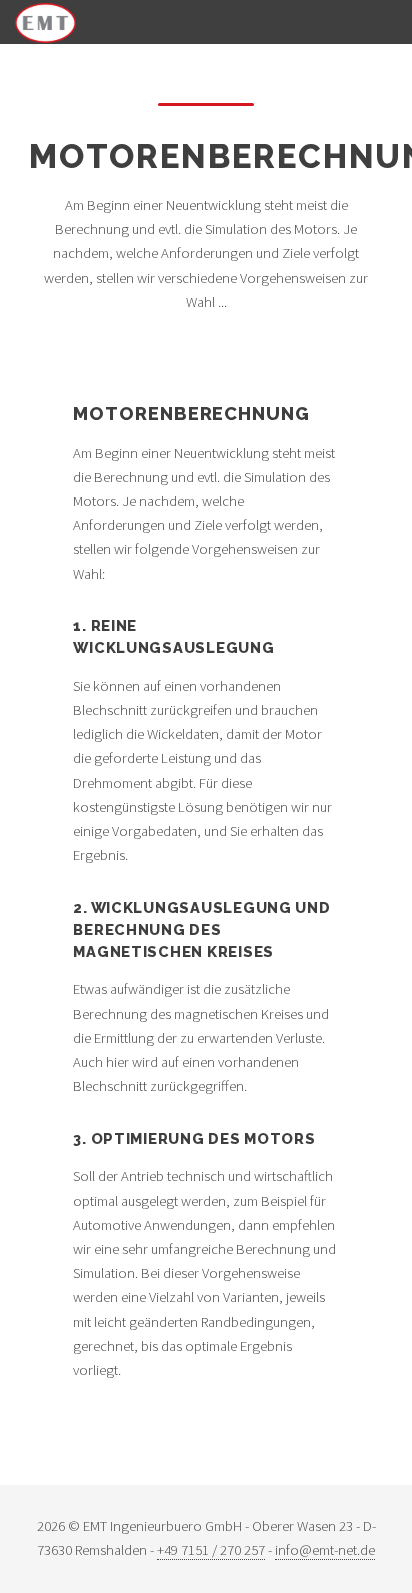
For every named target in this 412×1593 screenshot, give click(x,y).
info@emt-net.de (325, 1550)
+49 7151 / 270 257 (211, 1550)
